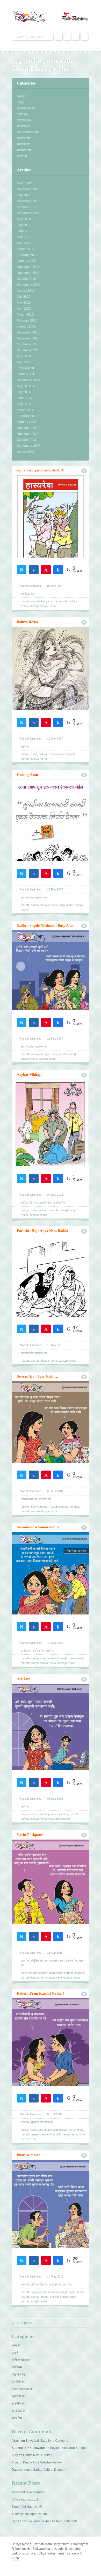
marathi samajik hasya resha (39, 601)
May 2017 (24, 237)
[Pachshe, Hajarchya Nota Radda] (51, 1291)
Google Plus (76, 37)
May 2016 (24, 303)
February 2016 (27, 321)
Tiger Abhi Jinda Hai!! (27, 2507)
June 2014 (24, 398)
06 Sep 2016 (55, 1799)
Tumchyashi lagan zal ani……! (33, 2514)
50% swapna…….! (25, 2500)
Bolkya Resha (27, 622)
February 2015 (27, 368)
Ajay (15, 2455)
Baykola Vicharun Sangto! (68, 2448)
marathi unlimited (30, 586)
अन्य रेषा (22, 96)
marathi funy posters (34, 1658)
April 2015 (24, 362)
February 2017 (27, 255)
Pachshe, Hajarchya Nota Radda (42, 1231)
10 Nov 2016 (55, 1345)
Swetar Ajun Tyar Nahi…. (37, 1377)
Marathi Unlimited (31, 739)
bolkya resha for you (52, 754)
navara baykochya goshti (64, 1978)
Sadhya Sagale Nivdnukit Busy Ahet (45, 926)
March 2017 (25, 249)
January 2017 (27, 261)
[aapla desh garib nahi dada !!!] (51, 531)
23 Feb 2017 (55, 889)
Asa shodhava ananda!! (28, 2492)
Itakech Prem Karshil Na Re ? (41, 1993)
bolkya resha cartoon (34, 1210)
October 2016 (26, 279)
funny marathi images (34, 1973)
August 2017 (26, 219)
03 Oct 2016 (55, 1491)
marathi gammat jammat (64, 1507)
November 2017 (28, 201)
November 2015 (28, 338)
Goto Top (16, 2565)
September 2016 (29, 285)
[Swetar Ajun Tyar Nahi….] (51, 1437)
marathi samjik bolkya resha (38, 1663)
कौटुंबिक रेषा (24, 120)
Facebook (59, 37)
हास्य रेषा (22, 156)
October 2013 (26, 440)
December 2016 (28, 267)
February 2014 (27, 416)
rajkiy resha (66, 905)
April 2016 (24, 309)
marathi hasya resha (34, 2292)
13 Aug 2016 (55, 1953)
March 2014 (25, 410)
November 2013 (28, 434)
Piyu (15, 2462)
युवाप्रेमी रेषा (24, 138)
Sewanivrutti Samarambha (38, 1527)
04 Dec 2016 (55, 1195)
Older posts (22, 2323)
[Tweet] (22, 569)
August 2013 (26, 452)
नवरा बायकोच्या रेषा (28, 132)
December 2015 (28, 332)
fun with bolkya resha (34, 1507)
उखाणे (20, 102)
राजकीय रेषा (24, 144)
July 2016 (24, 297)
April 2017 (24, 243)
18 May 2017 (55, 586)
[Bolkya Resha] (51, 684)
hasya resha (29, 1814)
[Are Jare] (51, 1743)
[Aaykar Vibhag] (51, 1139)
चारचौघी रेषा (24, 126)
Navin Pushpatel (30, 1835)
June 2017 (24, 231)
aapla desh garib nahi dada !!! (41, 470)
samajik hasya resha (43, 606)
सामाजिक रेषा (24, 150)
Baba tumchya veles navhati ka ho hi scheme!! (44, 2521)
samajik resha (47, 1059)
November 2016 (28, 273)
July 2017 (24, 225)
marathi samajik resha (35, 2297)
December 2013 (28, 428)
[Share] (34, 569)
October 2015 (26, 344)
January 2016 (27, 326)
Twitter (67, 37)
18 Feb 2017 (55, 1039)
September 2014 (29, 380)
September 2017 (29, 213)
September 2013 (29, 446)
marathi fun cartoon (61, 1973)
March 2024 (25, 183)
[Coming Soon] (51, 835)
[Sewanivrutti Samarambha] (51, 1588)
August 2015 (26, 356)
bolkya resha (29, 754)
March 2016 (25, 315)
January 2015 (27, 374)
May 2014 (24, 404)
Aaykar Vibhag (29, 1075)
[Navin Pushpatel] (51, 1897)
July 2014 (24, 392)
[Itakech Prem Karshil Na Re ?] (51, 2058)
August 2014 (26, 386)
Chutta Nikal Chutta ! (38, 2455)
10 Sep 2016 (55, 1643)
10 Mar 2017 (55, 739)
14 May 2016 (55, 2276)
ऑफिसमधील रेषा (26, 108)
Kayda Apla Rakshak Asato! (42, 2462)
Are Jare (24, 1679)
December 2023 (28, 189)
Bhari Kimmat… (30, 2155)
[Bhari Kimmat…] (51, 2220)
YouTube (84, 37)
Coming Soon (27, 775)
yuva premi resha (59, 1819)
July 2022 (24, 195)
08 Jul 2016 (54, 2114)
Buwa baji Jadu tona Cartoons (47, 2441)
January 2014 (27, 422)
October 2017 (26, 207)
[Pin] (46, 569)
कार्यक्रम (22, 114)
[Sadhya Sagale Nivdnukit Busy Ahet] (51, 985)
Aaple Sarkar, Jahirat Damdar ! (46, 2470)
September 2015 (29, 350)
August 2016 (26, 291)
